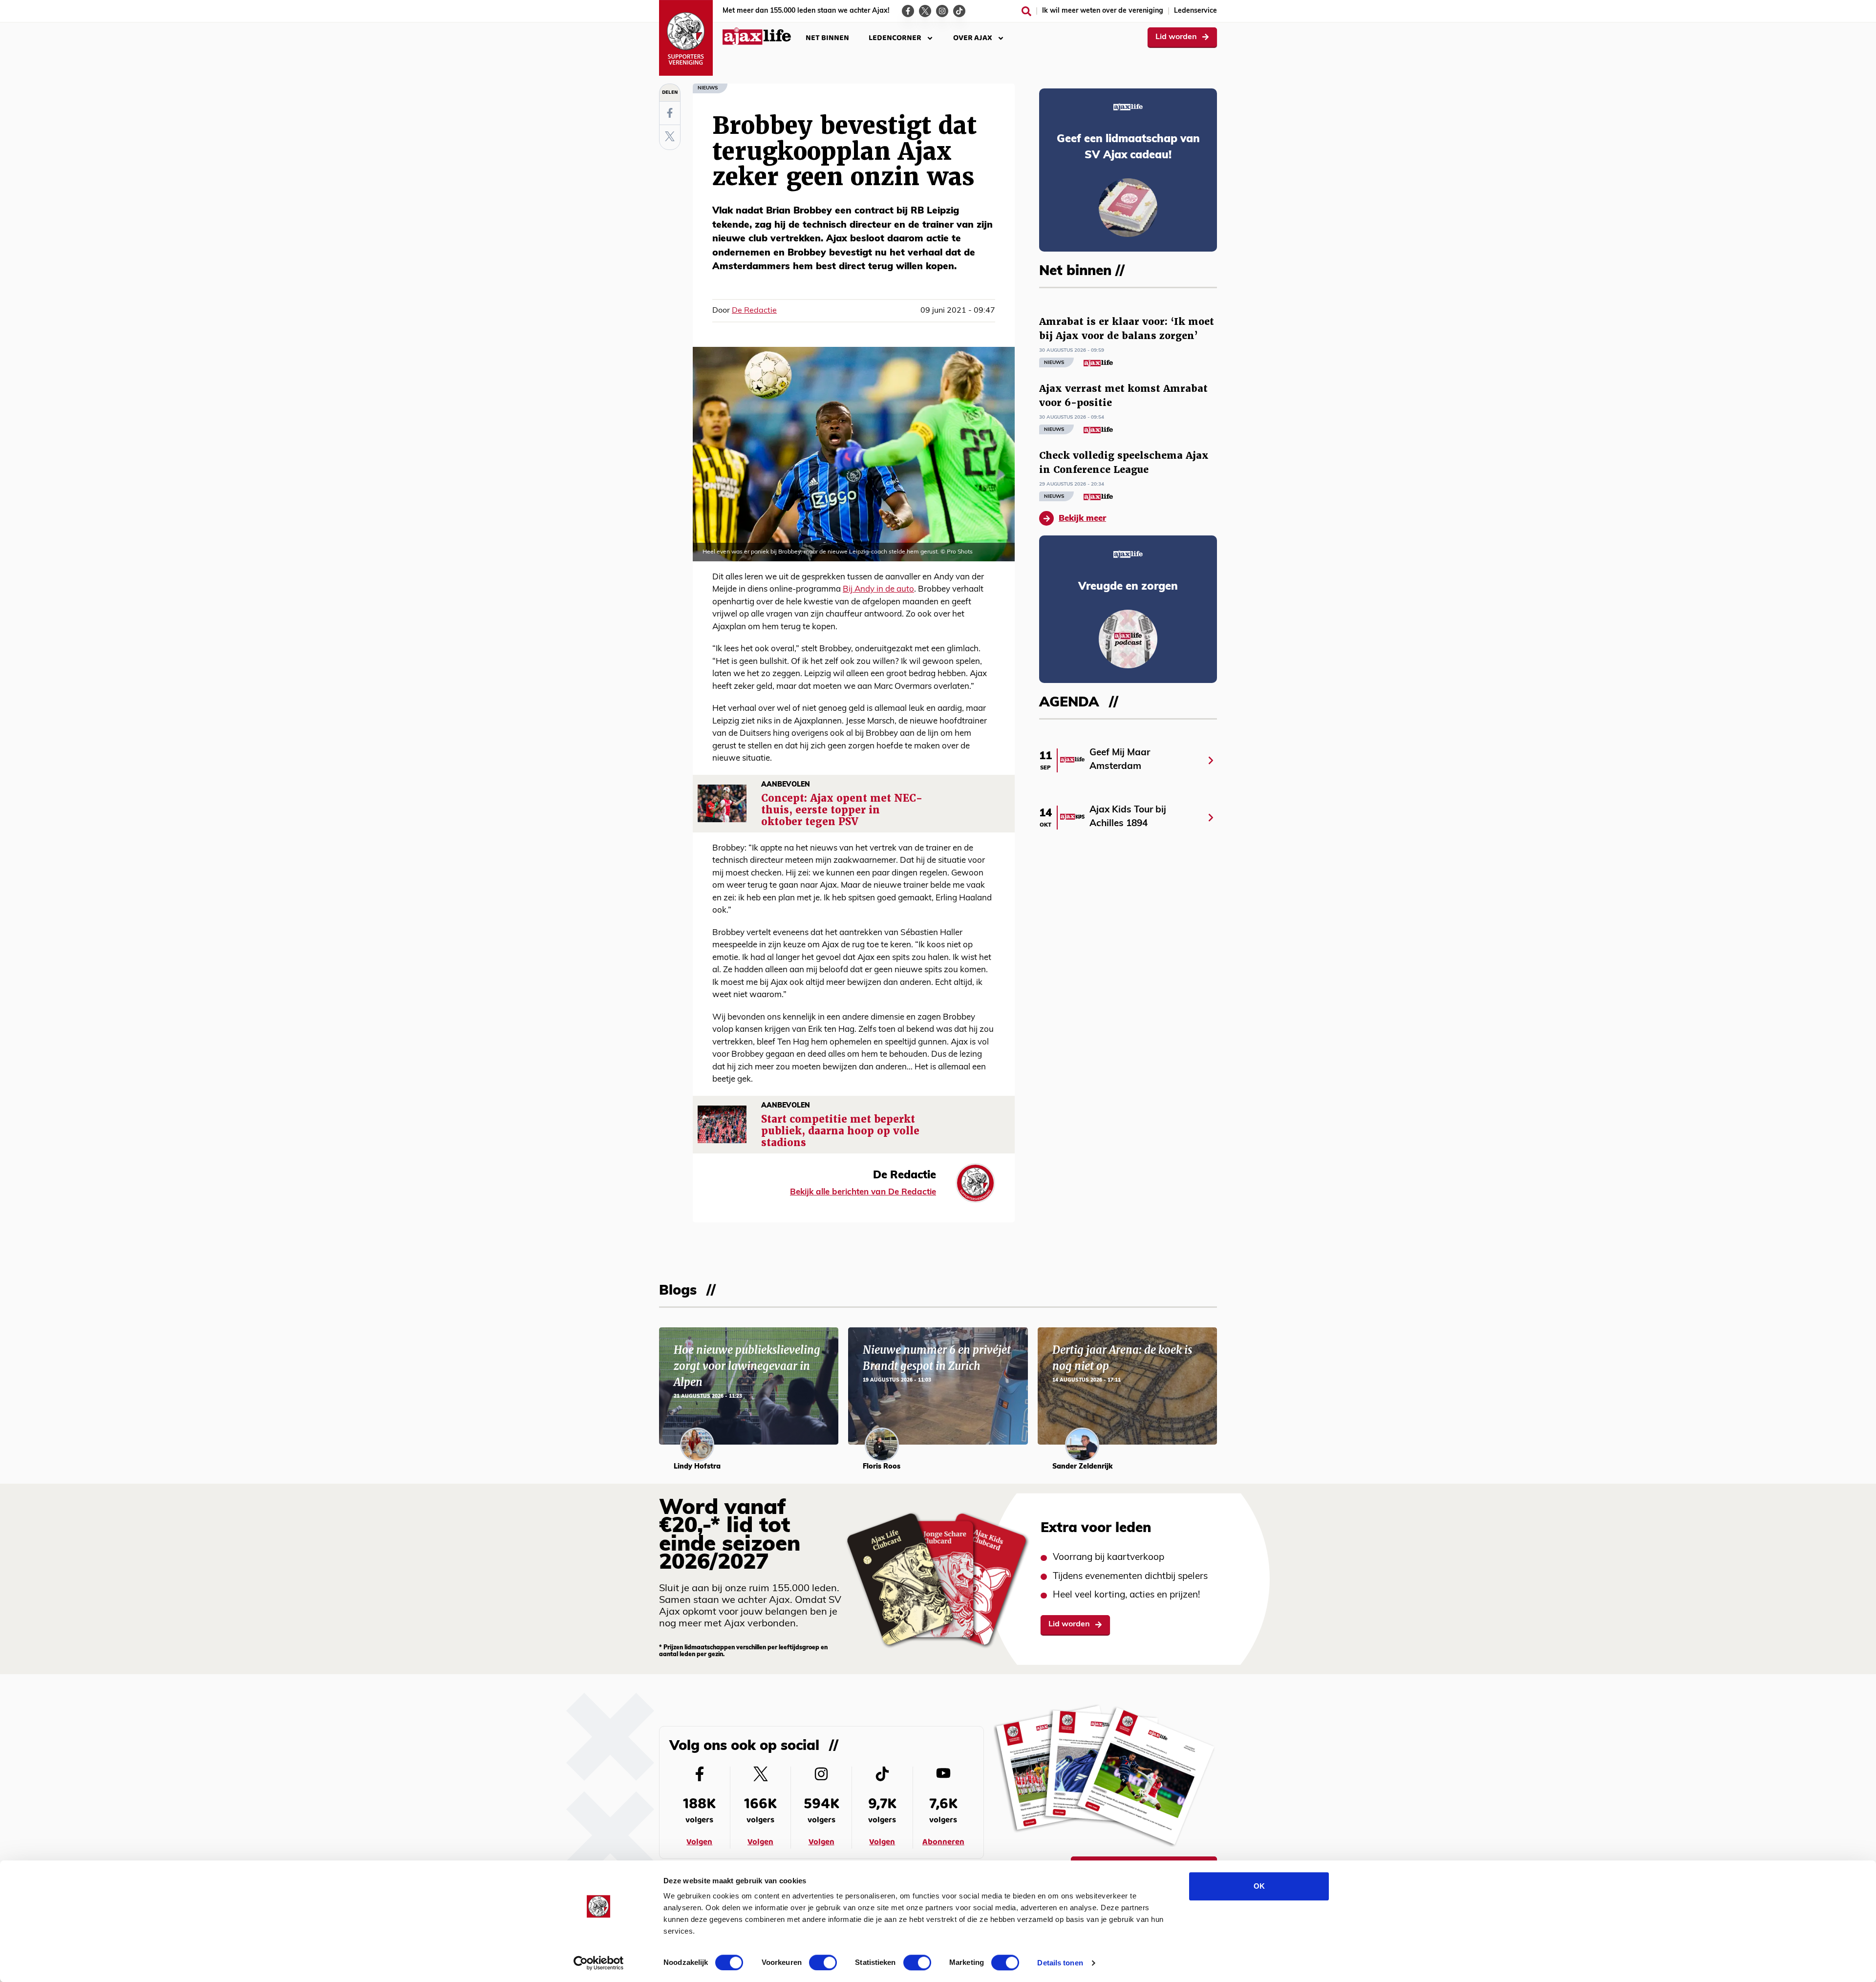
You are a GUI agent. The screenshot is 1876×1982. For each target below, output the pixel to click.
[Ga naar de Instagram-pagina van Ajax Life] (942, 11)
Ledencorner (895, 38)
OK (1259, 1886)
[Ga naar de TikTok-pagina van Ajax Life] (959, 11)
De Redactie (754, 311)
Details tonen (1060, 1963)
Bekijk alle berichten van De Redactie (863, 1192)
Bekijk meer (1082, 519)
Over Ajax (973, 38)
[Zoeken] (1026, 11)
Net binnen (827, 38)
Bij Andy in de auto (878, 589)
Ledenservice (1195, 11)
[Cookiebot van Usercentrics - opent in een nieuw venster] (599, 1963)
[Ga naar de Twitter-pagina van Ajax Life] (925, 11)
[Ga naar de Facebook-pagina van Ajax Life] (908, 11)
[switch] (823, 1962)
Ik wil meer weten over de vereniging (1103, 11)
